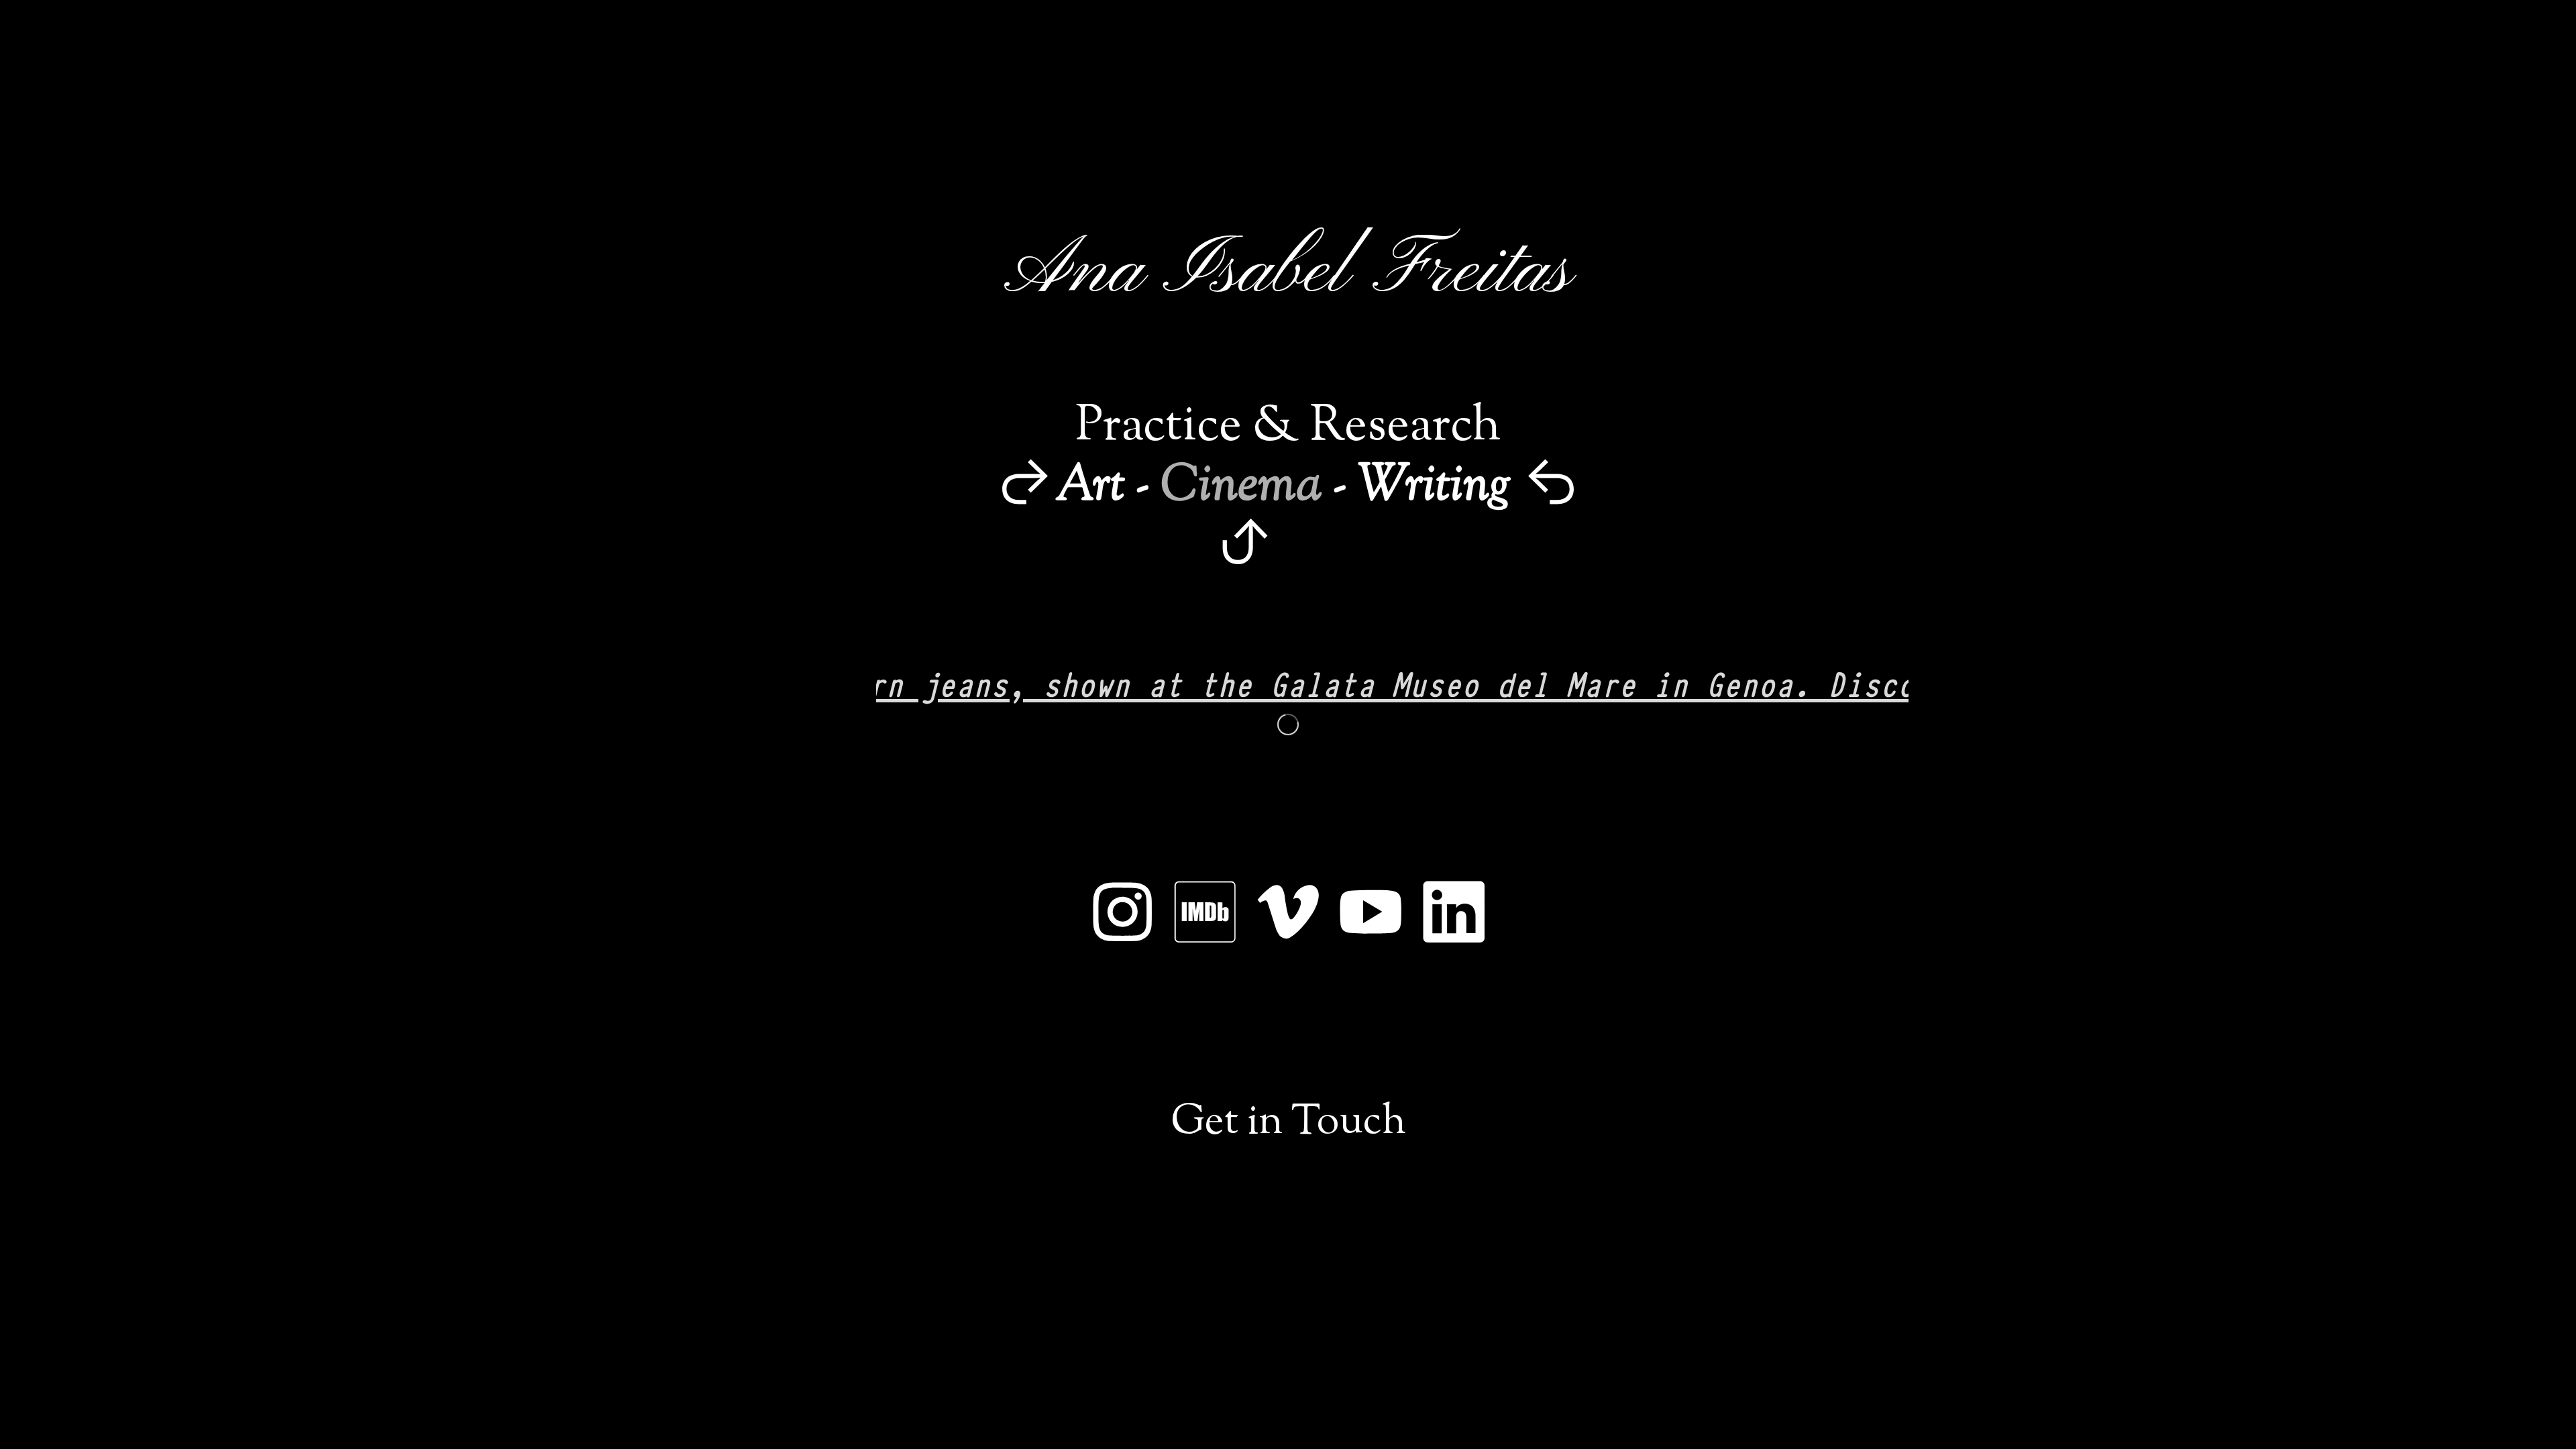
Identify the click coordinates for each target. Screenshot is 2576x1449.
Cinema (1241, 487)
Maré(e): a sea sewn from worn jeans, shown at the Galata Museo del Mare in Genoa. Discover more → (1206, 683)
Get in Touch (1288, 1123)
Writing (1429, 487)
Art (1090, 487)
